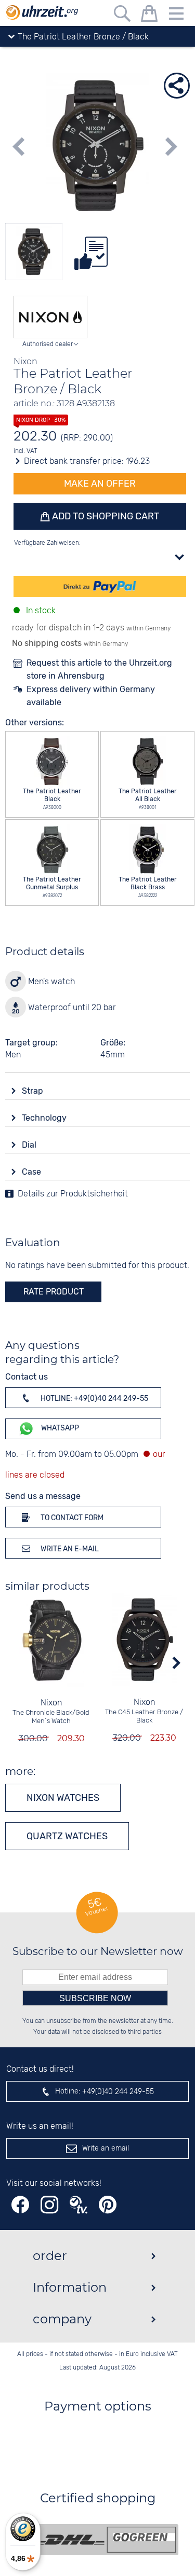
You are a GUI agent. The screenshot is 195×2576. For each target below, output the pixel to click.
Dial (30, 1145)
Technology (45, 1118)
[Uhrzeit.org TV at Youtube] (79, 2205)
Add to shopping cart (105, 516)
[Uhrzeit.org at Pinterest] (108, 2205)
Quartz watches (67, 1836)
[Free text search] (122, 15)
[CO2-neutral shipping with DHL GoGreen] (106, 2540)
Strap (34, 1091)
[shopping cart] (149, 15)
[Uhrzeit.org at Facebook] (20, 2205)
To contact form (71, 1518)
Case (32, 1172)
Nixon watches (63, 1798)
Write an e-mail (69, 1549)
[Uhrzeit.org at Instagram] (49, 2205)
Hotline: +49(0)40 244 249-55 (94, 1399)
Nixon (51, 1703)
